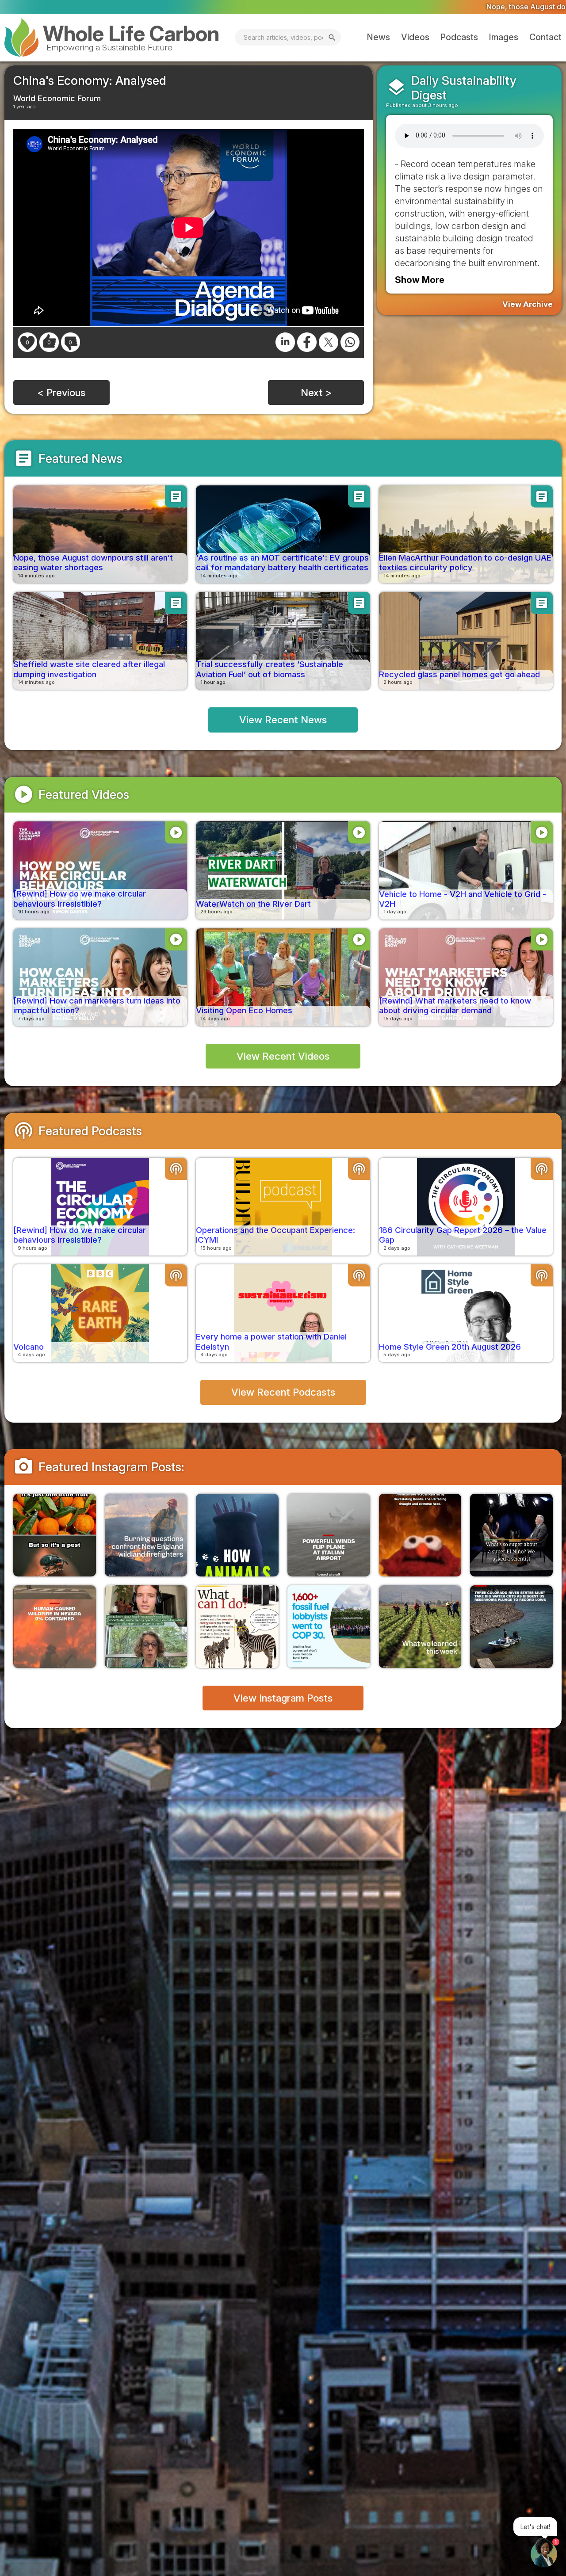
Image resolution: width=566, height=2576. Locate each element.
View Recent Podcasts (283, 1392)
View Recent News (283, 719)
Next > (316, 392)
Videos (415, 37)
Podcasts (459, 37)
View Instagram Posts (283, 1698)
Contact (545, 37)
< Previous (61, 392)
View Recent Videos (283, 1056)
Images (504, 37)
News (379, 37)
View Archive (528, 304)
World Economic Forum (57, 98)
